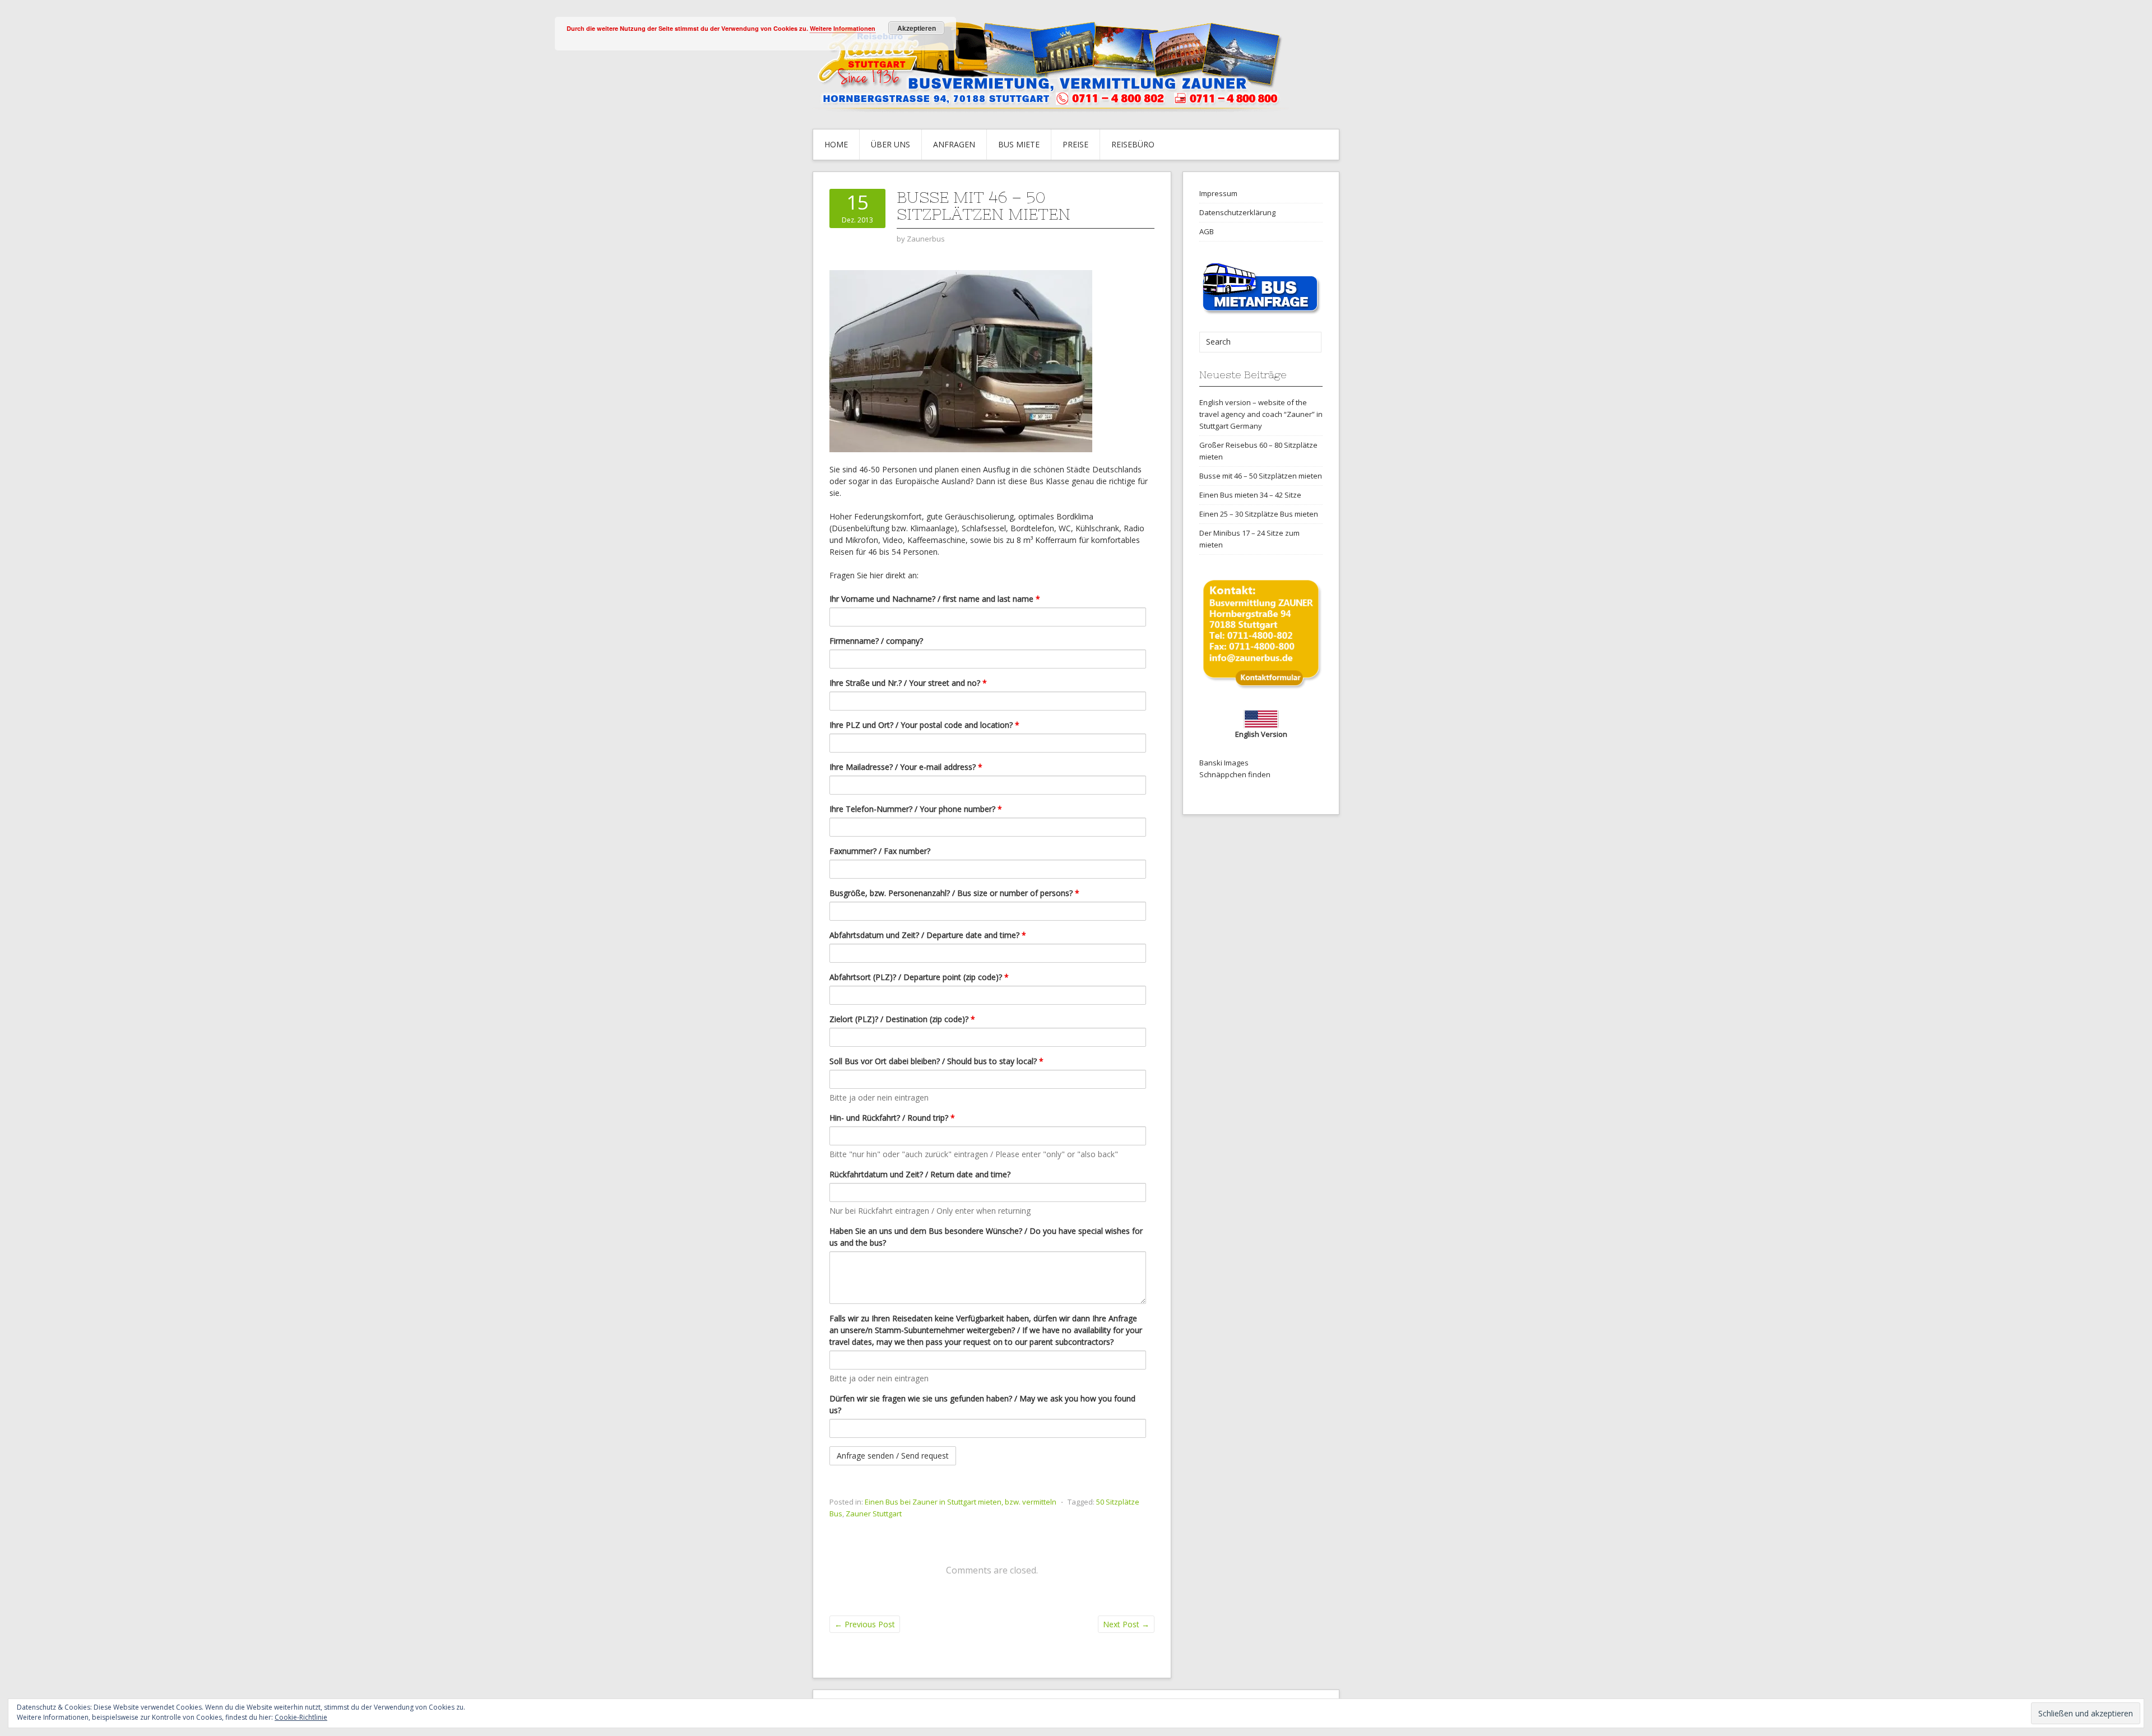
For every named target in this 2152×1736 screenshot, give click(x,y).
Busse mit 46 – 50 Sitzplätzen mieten (1261, 476)
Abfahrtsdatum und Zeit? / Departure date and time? (928, 935)
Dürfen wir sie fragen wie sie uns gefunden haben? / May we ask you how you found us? (982, 1404)
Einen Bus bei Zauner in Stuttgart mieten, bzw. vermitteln (961, 1502)
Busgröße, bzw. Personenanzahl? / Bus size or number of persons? (954, 893)
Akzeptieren (917, 28)
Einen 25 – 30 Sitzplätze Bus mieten (1259, 514)
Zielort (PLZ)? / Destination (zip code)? (902, 1019)
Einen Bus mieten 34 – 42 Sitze (1250, 495)
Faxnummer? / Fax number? (880, 851)
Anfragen (954, 144)
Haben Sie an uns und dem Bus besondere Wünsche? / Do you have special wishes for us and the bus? (986, 1237)
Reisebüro (1133, 144)
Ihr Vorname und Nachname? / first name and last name (935, 599)
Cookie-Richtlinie (301, 1717)
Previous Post (865, 1624)
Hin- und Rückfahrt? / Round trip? (892, 1118)
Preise (1075, 144)
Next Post (1126, 1624)
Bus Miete (1019, 144)
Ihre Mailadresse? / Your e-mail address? (906, 767)
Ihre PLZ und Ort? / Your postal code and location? (924, 725)
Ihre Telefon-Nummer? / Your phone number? (916, 809)
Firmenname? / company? (876, 641)
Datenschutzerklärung (1237, 212)
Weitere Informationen (843, 28)
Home (836, 144)
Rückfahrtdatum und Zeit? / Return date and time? (920, 1174)
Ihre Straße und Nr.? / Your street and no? (908, 683)
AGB (1207, 231)
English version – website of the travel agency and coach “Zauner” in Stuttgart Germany (1261, 414)
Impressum (1218, 193)
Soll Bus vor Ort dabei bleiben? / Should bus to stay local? (936, 1061)
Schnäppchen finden (1235, 774)
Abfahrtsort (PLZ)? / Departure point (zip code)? (919, 977)
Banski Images (1224, 763)
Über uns (891, 144)
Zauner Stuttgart (874, 1514)
